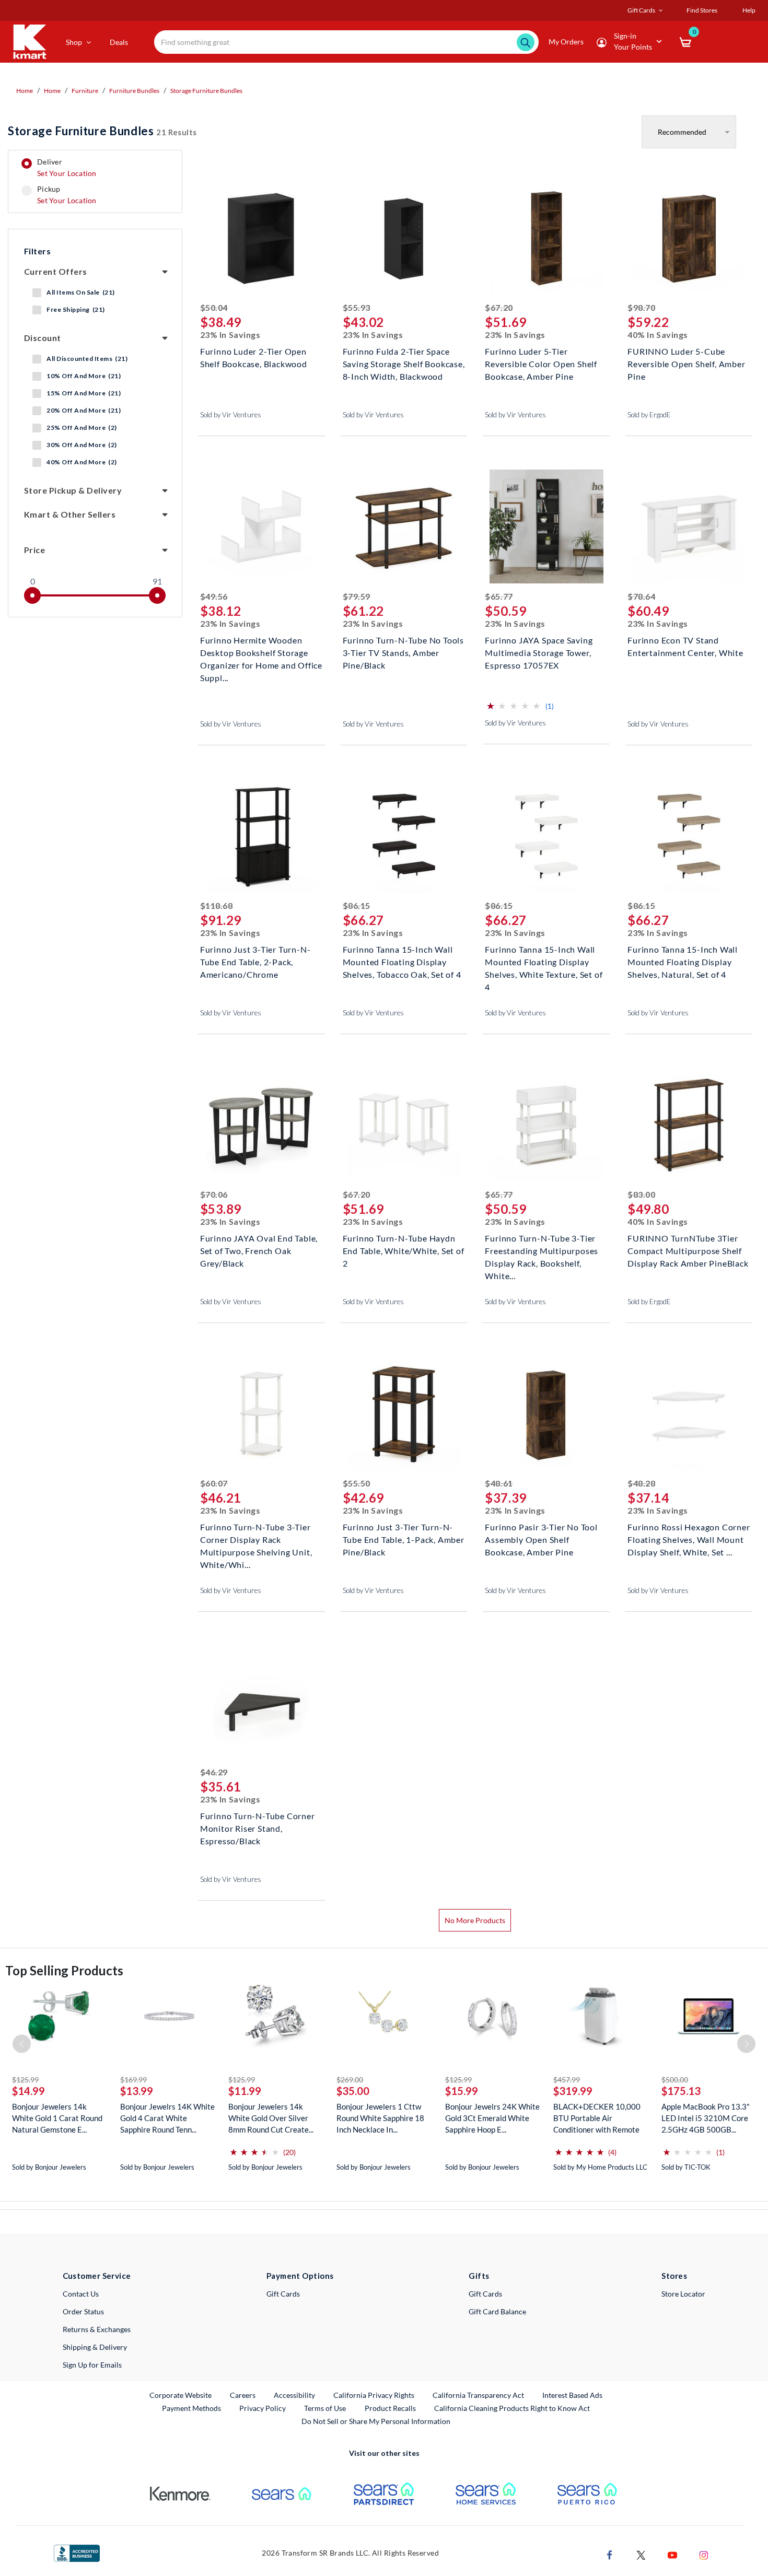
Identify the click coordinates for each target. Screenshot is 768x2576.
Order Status (83, 2311)
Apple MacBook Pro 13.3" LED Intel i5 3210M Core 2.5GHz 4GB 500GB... (706, 2118)
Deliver (67, 168)
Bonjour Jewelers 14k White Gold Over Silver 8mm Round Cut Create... (271, 2118)
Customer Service (97, 2276)
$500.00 (675, 2080)
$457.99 (567, 2080)
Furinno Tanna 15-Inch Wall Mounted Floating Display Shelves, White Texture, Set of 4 (544, 961)
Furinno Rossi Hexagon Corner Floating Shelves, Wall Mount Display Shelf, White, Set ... (689, 1538)
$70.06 (214, 1194)
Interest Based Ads (572, 2395)
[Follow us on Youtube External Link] (672, 2554)
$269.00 (350, 2080)
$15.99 (462, 2091)
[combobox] (346, 42)
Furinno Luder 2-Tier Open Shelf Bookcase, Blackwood (254, 358)
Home (25, 91)
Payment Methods (191, 2408)
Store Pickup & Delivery (73, 490)
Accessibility (294, 2395)
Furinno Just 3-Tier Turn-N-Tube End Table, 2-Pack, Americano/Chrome (255, 961)
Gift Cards (283, 2294)
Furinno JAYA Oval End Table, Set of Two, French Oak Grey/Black (259, 1250)
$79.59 (357, 596)
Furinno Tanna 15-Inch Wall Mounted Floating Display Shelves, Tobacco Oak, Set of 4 (402, 961)
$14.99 (28, 2091)
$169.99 (133, 2080)
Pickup (67, 195)
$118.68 (217, 905)
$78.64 (641, 596)
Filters (37, 251)
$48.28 (641, 1483)
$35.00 (353, 2091)
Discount (43, 338)
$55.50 (357, 1483)
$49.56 (214, 596)
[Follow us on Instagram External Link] (704, 2554)
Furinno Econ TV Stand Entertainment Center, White (685, 646)
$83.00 (641, 1194)
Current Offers (56, 271)
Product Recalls (391, 2408)
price (34, 550)
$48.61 (499, 1483)
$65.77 (499, 596)
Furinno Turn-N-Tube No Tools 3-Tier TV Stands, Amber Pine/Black (403, 652)
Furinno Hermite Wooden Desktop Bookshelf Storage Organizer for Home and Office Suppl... (261, 652)
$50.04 (214, 307)
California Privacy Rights (374, 2395)
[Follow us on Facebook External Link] (610, 2554)
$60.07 (214, 1483)
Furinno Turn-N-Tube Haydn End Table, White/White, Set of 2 (404, 1250)
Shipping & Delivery (95, 2347)
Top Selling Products (64, 1970)
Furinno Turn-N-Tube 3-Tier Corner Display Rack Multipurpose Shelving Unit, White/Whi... (256, 1538)
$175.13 (681, 2091)
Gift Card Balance (497, 2311)
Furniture (85, 91)
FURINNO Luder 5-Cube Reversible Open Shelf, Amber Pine (686, 363)
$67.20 (499, 307)
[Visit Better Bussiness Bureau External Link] (77, 2552)
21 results (102, 131)
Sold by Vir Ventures (231, 415)
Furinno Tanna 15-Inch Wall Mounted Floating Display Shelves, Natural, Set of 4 (683, 961)
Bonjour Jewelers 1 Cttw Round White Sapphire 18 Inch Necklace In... (380, 2118)
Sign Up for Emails (92, 2365)
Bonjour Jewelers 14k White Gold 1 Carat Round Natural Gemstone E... (57, 2118)
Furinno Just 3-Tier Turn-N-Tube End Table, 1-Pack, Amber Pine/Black (404, 1538)
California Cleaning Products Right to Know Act (512, 2408)
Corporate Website (181, 2395)
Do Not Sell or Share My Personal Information (376, 2421)
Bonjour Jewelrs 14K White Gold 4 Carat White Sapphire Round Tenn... (167, 2118)
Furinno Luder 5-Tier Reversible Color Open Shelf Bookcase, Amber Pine (541, 363)
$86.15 (357, 905)
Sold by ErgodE (649, 415)
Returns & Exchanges (97, 2329)
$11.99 (245, 2091)
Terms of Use (325, 2408)
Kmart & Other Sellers (70, 514)
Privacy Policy (263, 2408)
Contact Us (81, 2294)
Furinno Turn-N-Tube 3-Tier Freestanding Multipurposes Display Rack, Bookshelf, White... (542, 1250)
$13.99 (137, 2091)
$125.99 (25, 2080)
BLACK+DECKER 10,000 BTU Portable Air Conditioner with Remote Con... (597, 2118)
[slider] (32, 595)
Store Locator (683, 2294)
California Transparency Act (478, 2395)
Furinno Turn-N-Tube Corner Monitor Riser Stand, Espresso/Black (258, 1827)
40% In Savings (658, 335)
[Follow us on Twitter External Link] (641, 2554)
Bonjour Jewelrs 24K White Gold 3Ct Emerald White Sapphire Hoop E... (492, 2118)
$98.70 (641, 307)
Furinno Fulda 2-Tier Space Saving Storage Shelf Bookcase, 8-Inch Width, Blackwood (404, 363)
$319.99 (573, 2091)
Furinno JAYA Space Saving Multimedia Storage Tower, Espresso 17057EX (539, 652)
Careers (243, 2395)
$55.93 (357, 307)
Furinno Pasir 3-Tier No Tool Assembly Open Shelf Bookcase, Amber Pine (541, 1538)
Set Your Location (67, 173)
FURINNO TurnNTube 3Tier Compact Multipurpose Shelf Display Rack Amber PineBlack (688, 1250)
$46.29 (214, 1772)
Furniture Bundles (134, 91)
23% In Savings (230, 335)
